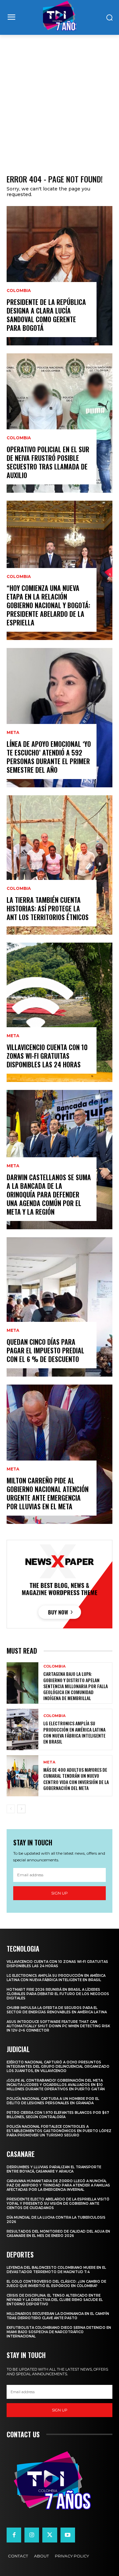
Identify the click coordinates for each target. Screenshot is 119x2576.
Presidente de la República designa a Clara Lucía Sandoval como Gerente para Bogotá (46, 315)
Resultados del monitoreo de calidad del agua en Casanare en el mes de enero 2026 (58, 2234)
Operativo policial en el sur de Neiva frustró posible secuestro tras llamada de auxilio (48, 462)
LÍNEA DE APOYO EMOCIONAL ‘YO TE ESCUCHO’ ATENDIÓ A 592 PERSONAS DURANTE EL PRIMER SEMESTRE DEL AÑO (49, 757)
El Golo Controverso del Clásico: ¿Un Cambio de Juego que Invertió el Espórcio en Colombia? (56, 2284)
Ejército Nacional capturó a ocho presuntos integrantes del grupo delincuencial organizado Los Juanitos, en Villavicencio (58, 2067)
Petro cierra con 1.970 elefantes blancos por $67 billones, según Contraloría (58, 2115)
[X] (50, 2535)
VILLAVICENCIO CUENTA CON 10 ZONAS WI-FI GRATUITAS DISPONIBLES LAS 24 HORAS (47, 1056)
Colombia (19, 291)
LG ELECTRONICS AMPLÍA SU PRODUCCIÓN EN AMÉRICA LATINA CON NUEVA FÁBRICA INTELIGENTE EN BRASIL (74, 1732)
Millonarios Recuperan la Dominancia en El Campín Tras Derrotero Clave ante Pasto (58, 2316)
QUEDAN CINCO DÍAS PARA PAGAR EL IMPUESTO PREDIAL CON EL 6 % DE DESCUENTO (45, 1350)
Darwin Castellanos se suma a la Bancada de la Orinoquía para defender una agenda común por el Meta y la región (49, 1194)
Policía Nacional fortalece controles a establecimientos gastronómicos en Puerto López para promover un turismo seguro (59, 2131)
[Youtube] (68, 2535)
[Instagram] (32, 2535)
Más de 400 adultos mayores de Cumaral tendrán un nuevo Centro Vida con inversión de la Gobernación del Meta (76, 1779)
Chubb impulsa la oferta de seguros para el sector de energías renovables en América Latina (57, 2010)
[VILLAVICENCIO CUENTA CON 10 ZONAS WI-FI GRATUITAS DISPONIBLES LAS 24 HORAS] (59, 1012)
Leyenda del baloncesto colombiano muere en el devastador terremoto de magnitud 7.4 (56, 2270)
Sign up (59, 1893)
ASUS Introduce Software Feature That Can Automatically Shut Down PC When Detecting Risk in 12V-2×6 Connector (58, 2026)
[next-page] (21, 1809)
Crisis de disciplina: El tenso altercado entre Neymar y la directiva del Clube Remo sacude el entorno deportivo (55, 2300)
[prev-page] (11, 1809)
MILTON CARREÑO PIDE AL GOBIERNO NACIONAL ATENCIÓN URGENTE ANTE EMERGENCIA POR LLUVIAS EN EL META (48, 1493)
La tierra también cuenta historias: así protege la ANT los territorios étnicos (48, 908)
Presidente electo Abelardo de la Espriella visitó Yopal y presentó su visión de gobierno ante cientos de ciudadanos (58, 2204)
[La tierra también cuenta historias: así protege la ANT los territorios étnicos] (59, 865)
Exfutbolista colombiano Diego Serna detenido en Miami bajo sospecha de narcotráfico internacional (59, 2332)
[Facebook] (14, 2535)
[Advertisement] (59, 98)
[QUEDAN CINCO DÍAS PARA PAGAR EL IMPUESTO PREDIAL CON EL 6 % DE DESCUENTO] (59, 1307)
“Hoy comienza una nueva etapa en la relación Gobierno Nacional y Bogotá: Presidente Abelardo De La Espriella (48, 605)
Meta (13, 733)
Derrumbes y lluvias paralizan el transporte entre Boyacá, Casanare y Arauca (54, 2169)
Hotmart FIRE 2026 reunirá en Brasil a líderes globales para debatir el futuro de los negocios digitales (58, 1994)
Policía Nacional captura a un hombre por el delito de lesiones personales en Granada (53, 2101)
